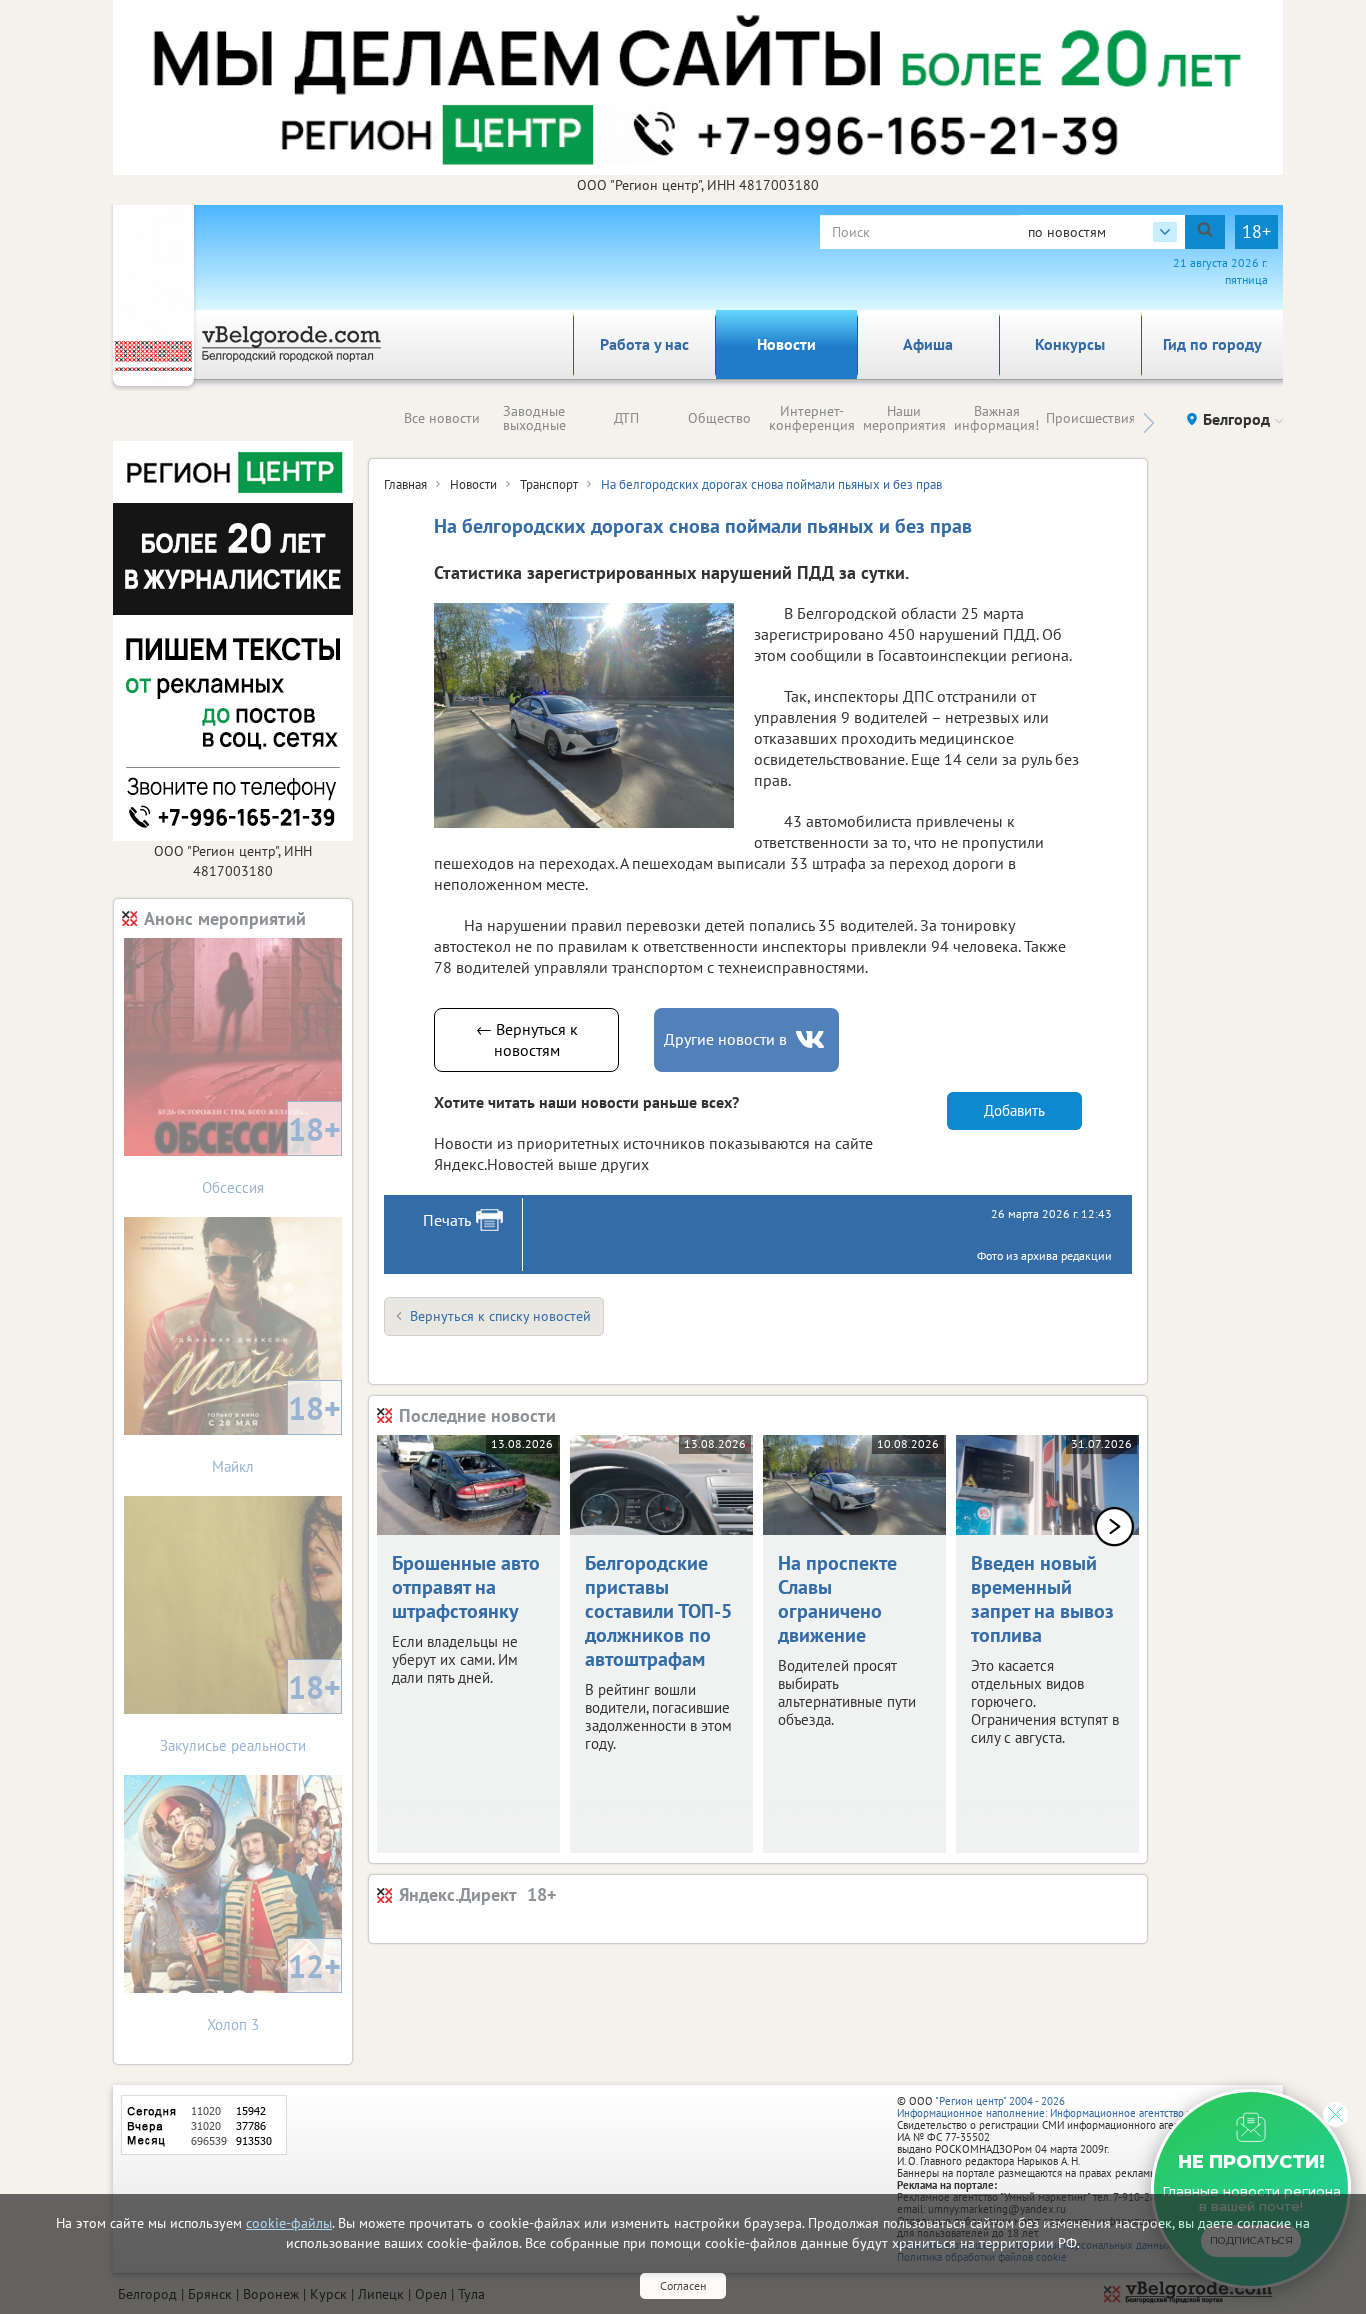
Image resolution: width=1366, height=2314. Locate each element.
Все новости (442, 418)
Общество (719, 418)
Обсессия (271, 1152)
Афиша (928, 344)
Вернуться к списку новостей (500, 1316)
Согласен (683, 2285)
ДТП (626, 418)
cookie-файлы (289, 2223)
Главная (405, 484)
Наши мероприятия (904, 418)
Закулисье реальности (250, 1710)
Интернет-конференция (812, 418)
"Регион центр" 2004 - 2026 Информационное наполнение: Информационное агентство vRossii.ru (1064, 2107)
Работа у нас (644, 344)
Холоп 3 (274, 1989)
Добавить (1014, 1110)
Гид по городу (1212, 344)
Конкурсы (1070, 344)
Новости (786, 344)
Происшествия (1091, 418)
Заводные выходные (534, 418)
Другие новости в (725, 1039)
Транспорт (549, 484)
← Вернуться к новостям (527, 1039)
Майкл (276, 1431)
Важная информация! (996, 418)
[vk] (812, 1039)
